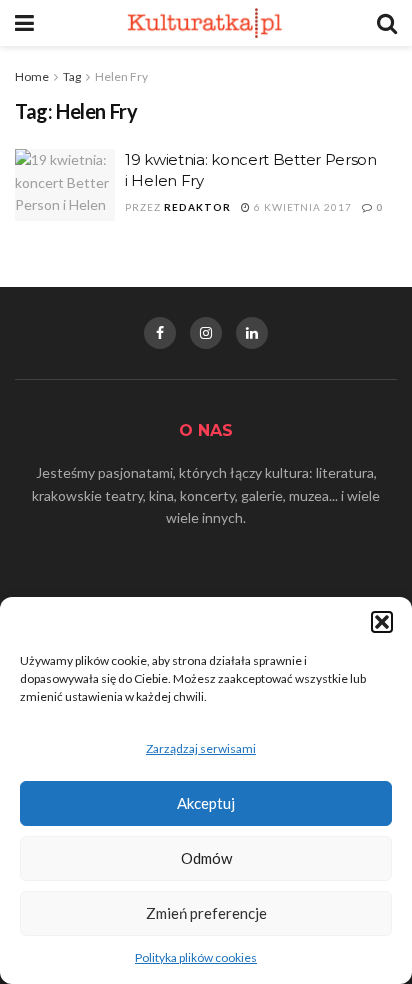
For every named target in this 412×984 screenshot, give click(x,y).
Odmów (206, 858)
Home (32, 76)
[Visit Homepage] (206, 23)
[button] (382, 622)
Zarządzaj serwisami (201, 748)
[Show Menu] (24, 23)
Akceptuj (206, 803)
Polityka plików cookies (196, 957)
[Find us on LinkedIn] (252, 333)
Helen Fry (121, 76)
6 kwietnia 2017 (301, 207)
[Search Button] (387, 23)
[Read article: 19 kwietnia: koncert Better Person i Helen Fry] (65, 185)
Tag (72, 76)
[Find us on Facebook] (160, 333)
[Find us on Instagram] (206, 333)
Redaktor (197, 207)
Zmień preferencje (206, 913)
